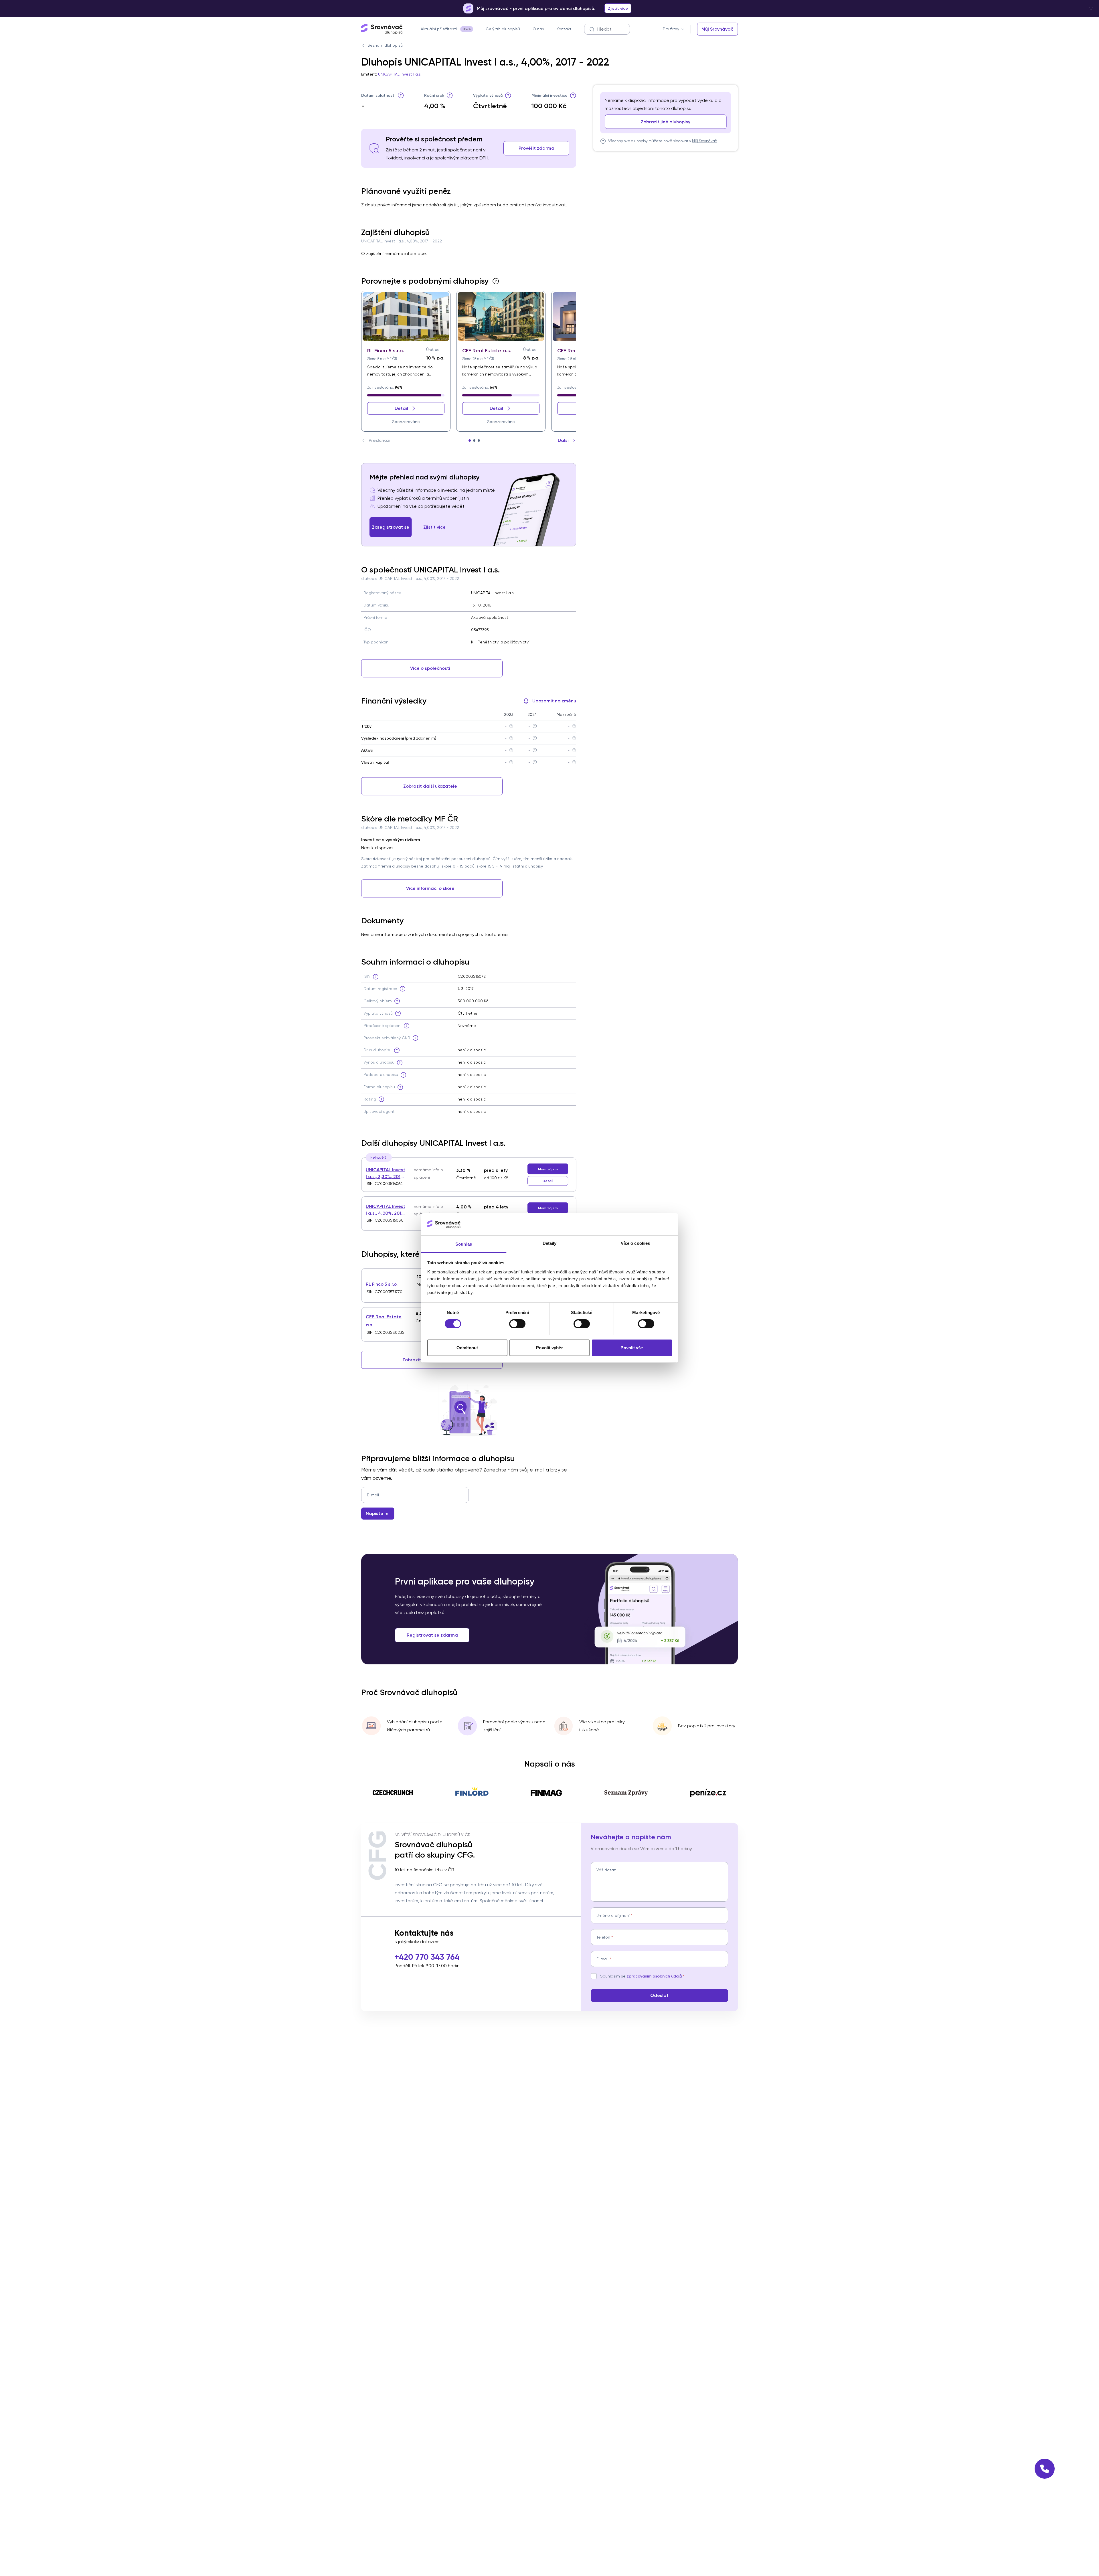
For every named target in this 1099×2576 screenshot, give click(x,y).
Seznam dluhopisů (385, 45)
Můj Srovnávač (704, 141)
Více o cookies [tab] (635, 1243)
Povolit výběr (549, 1348)
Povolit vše (632, 1348)
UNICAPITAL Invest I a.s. (400, 74)
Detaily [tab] (550, 1243)
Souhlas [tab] (464, 1244)
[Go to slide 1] (470, 440)
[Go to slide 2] (474, 440)
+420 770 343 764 (427, 1957)
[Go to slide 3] (479, 440)
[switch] (517, 1324)
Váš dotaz (606, 1870)
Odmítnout (467, 1348)
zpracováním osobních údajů (654, 1976)
